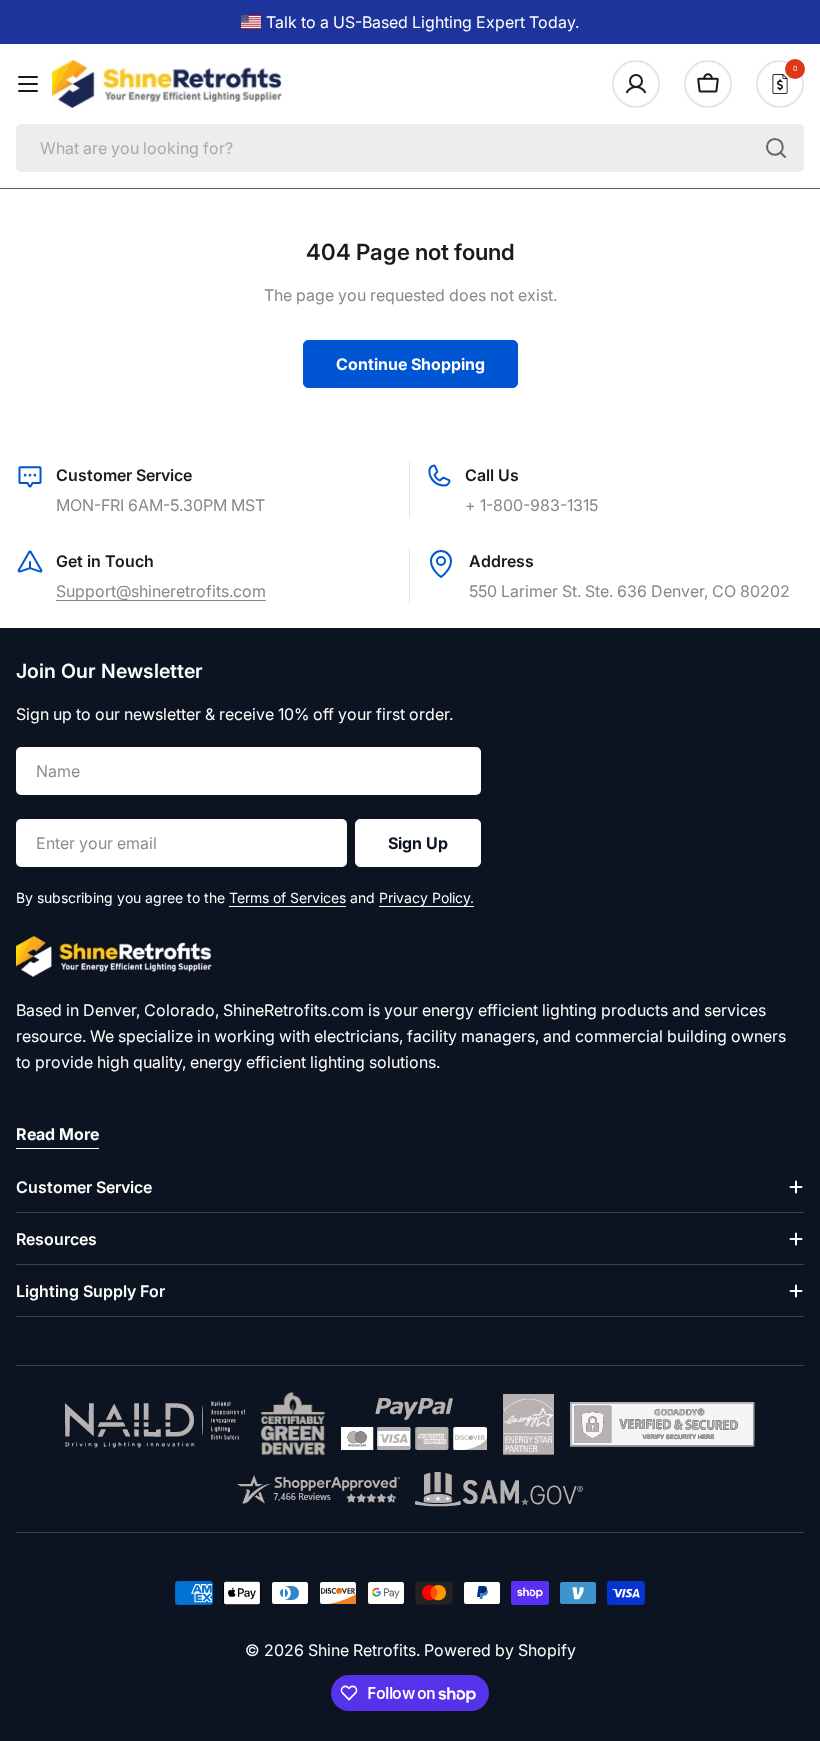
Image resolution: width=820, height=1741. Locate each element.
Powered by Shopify (500, 1650)
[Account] (636, 84)
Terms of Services (287, 897)
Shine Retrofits (362, 1650)
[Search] (776, 148)
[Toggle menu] (28, 84)
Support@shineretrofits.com (161, 591)
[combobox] (410, 148)
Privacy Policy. (426, 897)
